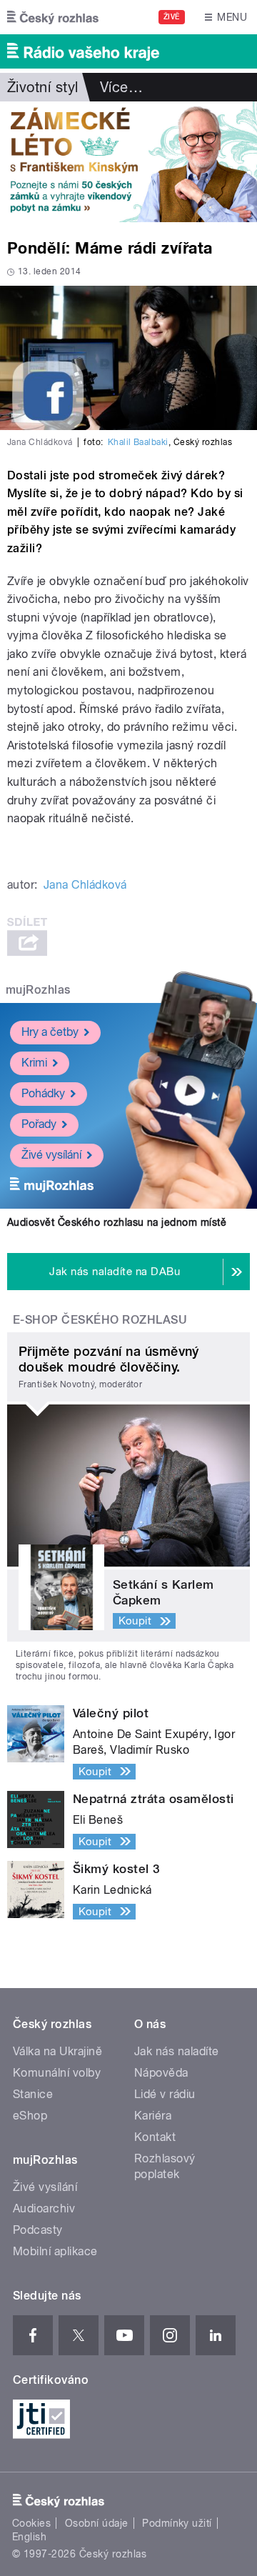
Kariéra (153, 2116)
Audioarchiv (44, 2208)
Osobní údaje (97, 2523)
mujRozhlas (38, 990)
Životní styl (43, 87)
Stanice (33, 2094)
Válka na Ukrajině (57, 2051)
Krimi (34, 1063)
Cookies (31, 2523)
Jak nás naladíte (177, 2051)
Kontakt (155, 2137)
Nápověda (161, 2073)
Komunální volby (57, 2073)
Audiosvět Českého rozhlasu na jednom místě (117, 1222)
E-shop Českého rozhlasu (100, 1320)
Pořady (39, 1124)
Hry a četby (50, 1032)
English (29, 2537)
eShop (30, 2116)
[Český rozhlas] (53, 17)
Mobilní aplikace (55, 2251)
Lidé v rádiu (165, 2094)
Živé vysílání (51, 1155)
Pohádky (43, 1093)
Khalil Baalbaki (138, 442)
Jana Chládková (85, 885)
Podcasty (38, 2230)
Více (121, 87)
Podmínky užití (177, 2523)
